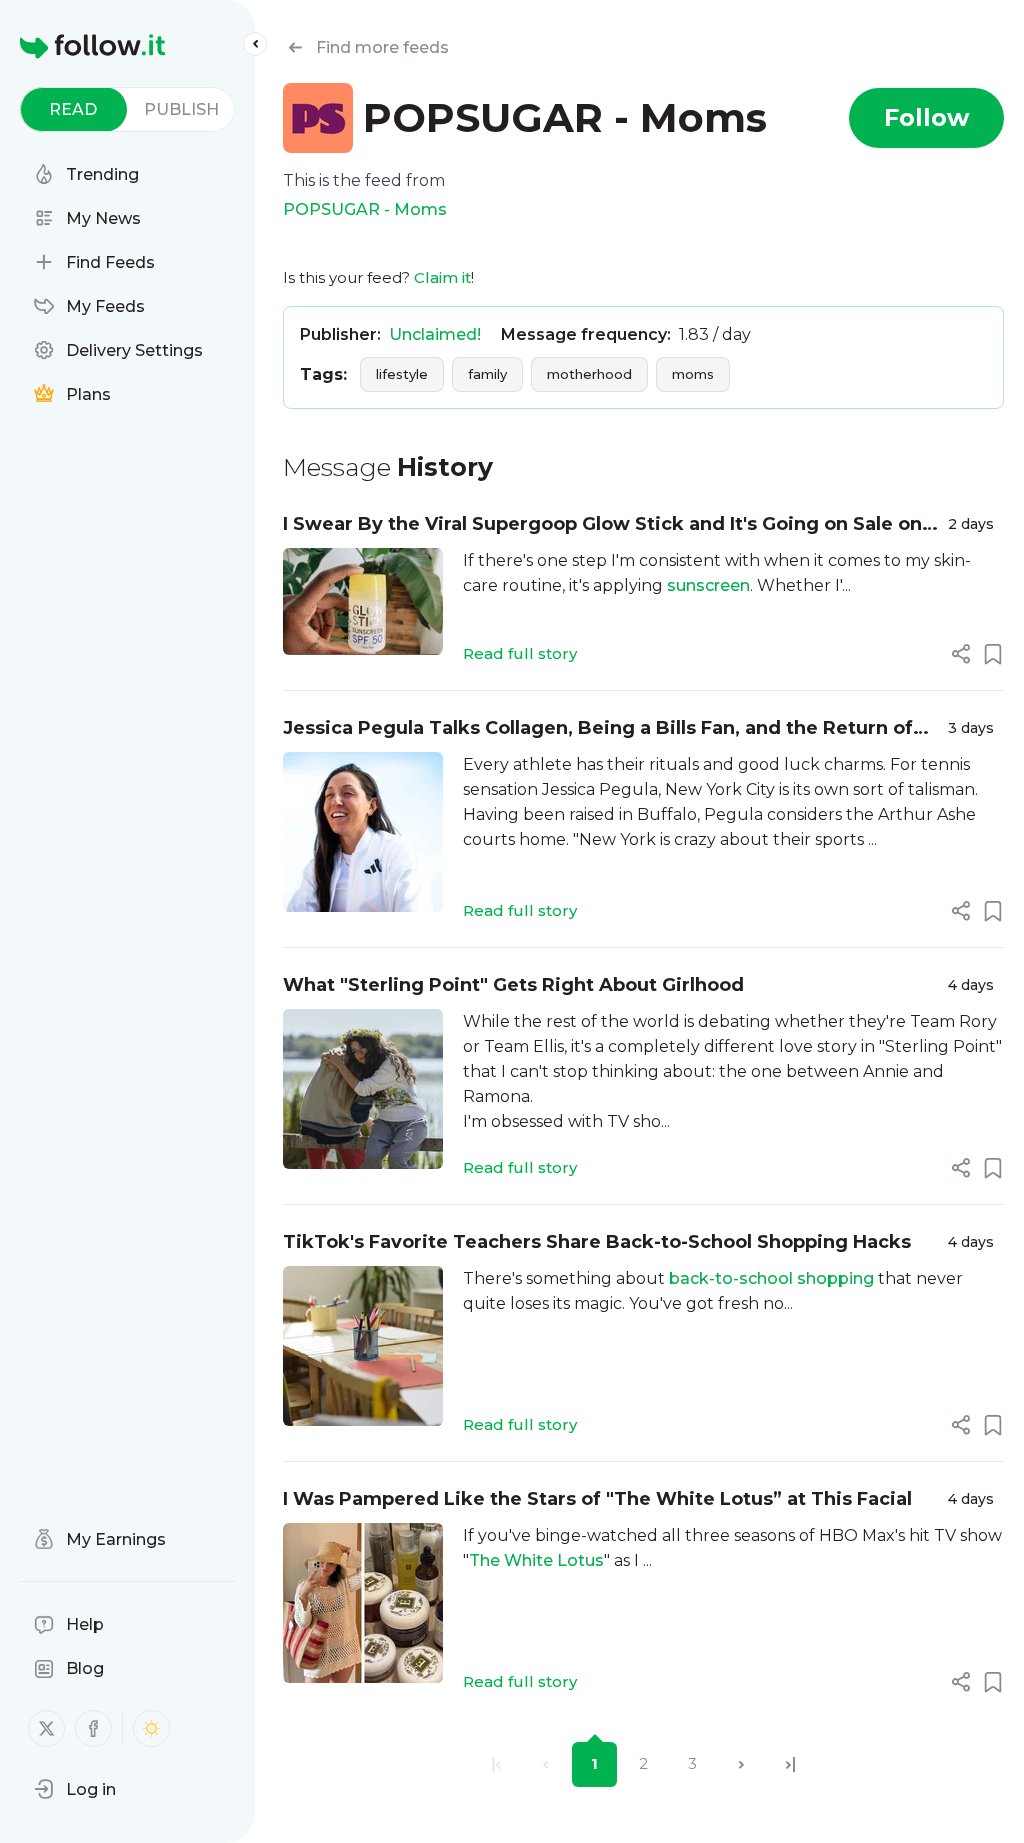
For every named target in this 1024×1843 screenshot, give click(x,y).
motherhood (589, 374)
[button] (75, 1789)
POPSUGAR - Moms (365, 209)
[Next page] (741, 1764)
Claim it (442, 277)
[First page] (496, 1764)
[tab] (73, 109)
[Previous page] (545, 1764)
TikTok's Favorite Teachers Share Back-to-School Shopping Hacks (597, 1242)
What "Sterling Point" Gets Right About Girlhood (513, 985)
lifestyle (402, 374)
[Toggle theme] (151, 1728)
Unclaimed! (435, 334)
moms (693, 374)
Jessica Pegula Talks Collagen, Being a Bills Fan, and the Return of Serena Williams (598, 729)
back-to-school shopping (771, 1278)
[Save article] (993, 654)
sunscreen (708, 585)
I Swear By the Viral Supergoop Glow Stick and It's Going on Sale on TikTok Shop (602, 525)
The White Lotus (536, 1560)
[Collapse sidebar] (255, 44)
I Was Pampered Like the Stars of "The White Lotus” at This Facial (597, 1499)
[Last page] (790, 1764)
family (487, 374)
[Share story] (961, 654)
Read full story (520, 653)
